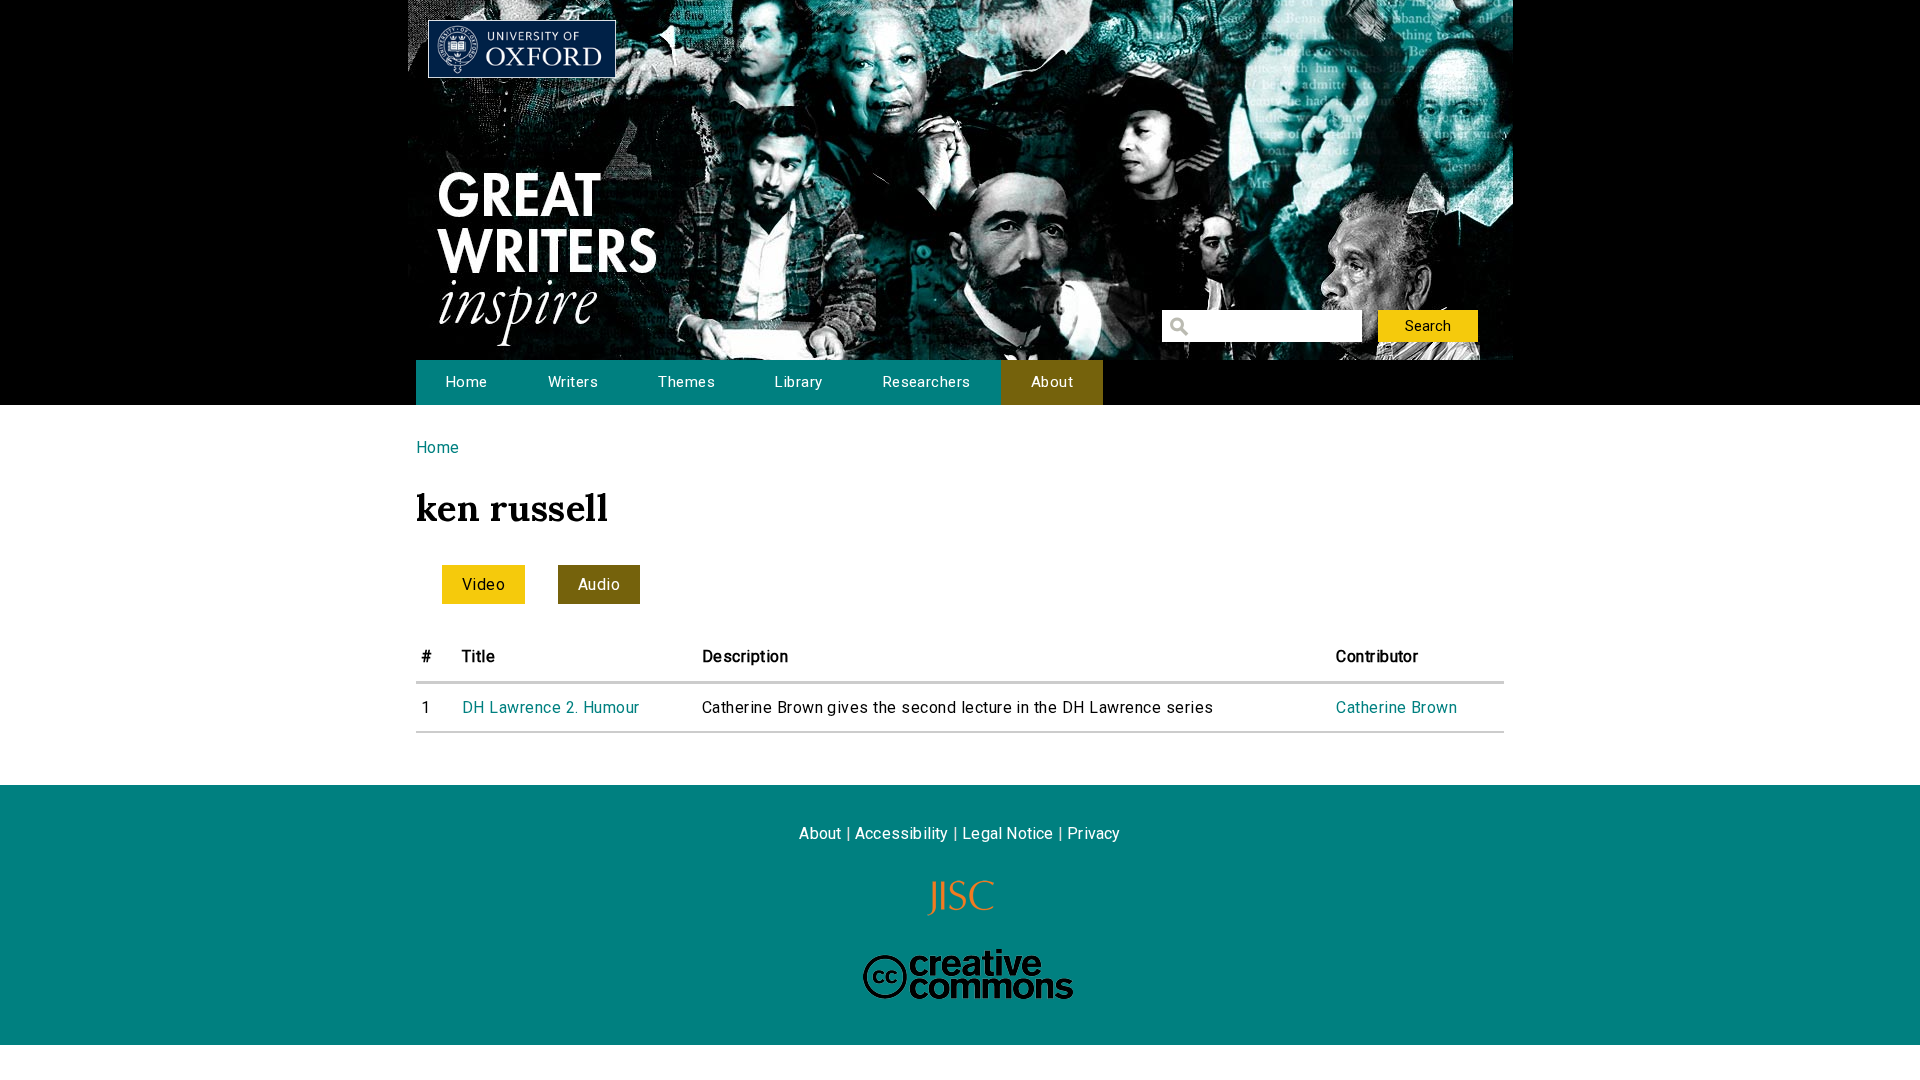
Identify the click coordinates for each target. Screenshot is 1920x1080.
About (1052, 382)
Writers (573, 382)
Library (798, 382)
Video (483, 584)
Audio (599, 584)
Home (467, 382)
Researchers (927, 382)
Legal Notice (1007, 833)
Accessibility (902, 833)
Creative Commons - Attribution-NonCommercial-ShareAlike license (968, 974)
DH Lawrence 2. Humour (551, 707)
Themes (686, 382)
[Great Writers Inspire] (522, 49)
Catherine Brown (1396, 707)
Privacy (1093, 833)
